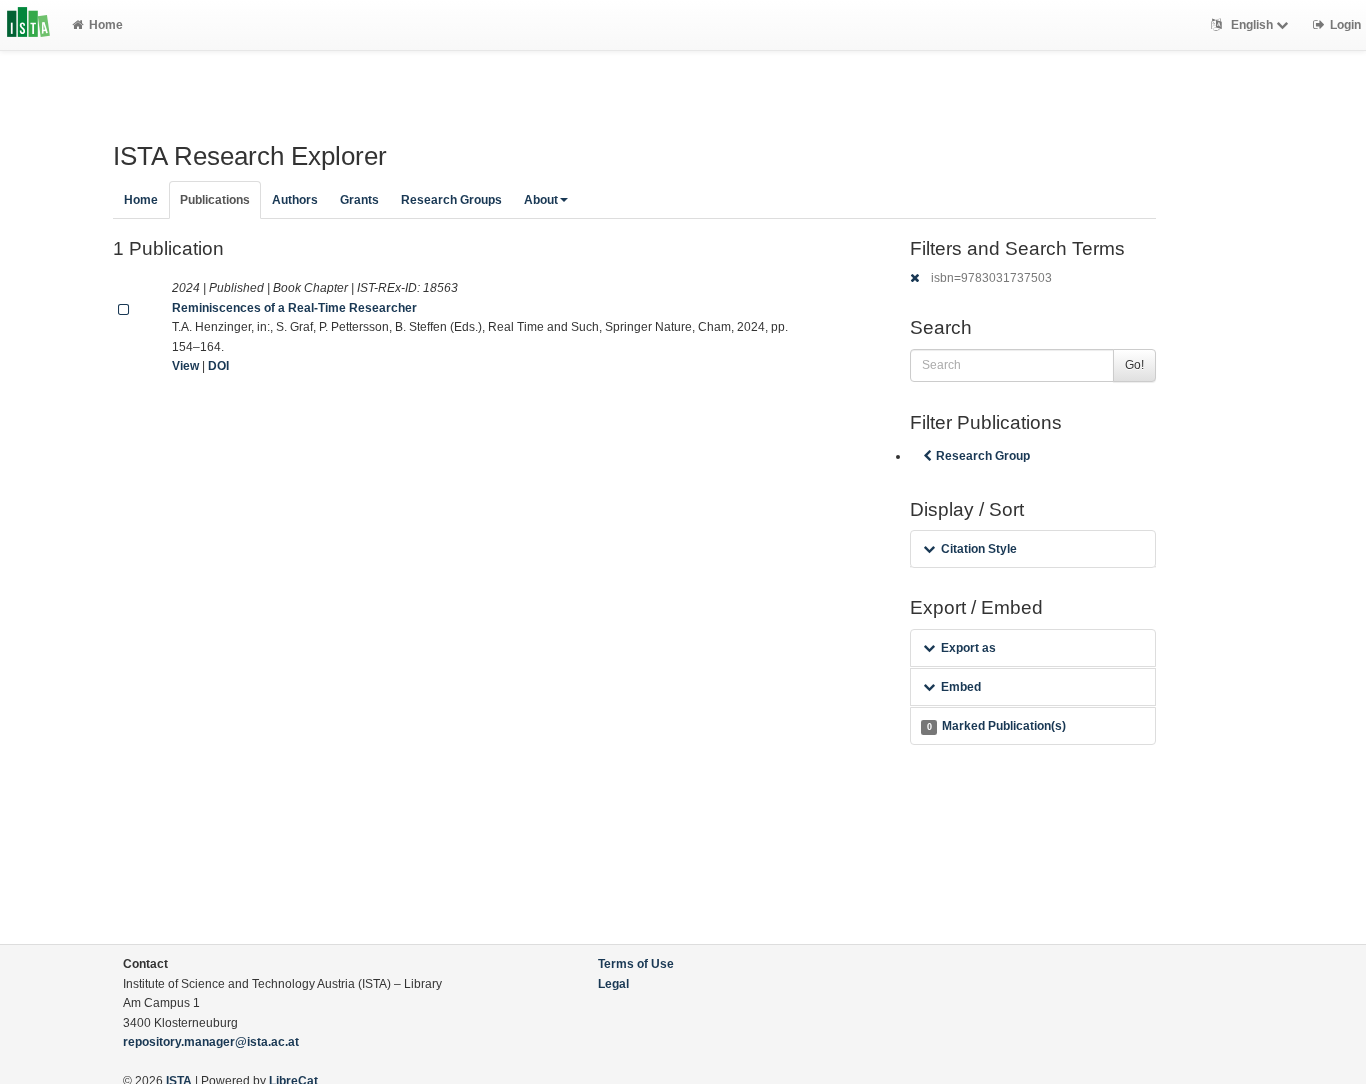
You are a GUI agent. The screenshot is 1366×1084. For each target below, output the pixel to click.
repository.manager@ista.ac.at (211, 1042)
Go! (1134, 365)
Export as (968, 648)
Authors (295, 200)
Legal (613, 984)
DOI (218, 366)
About (541, 200)
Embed (961, 687)
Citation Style (979, 549)
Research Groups (451, 200)
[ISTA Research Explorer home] (28, 25)
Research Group (983, 456)
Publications (215, 200)
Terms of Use (636, 964)
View (185, 366)
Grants (359, 200)
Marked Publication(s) (996, 726)
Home (106, 25)
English (1252, 25)
